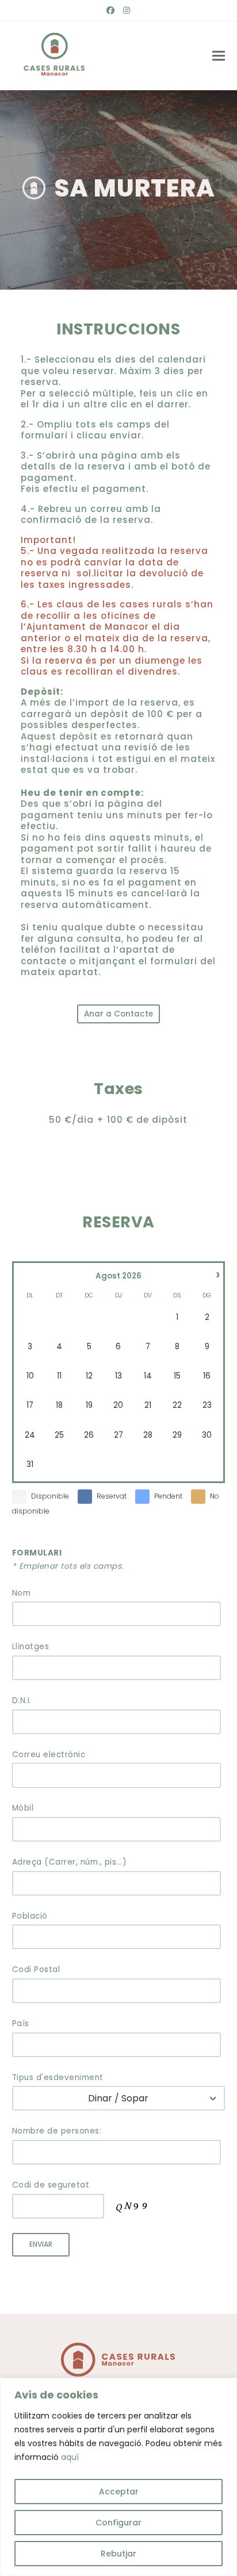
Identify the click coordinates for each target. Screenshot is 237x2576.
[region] (118, 2477)
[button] (219, 56)
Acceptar (119, 2492)
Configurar (118, 2523)
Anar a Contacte (118, 1014)
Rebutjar (118, 2554)
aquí (70, 2457)
